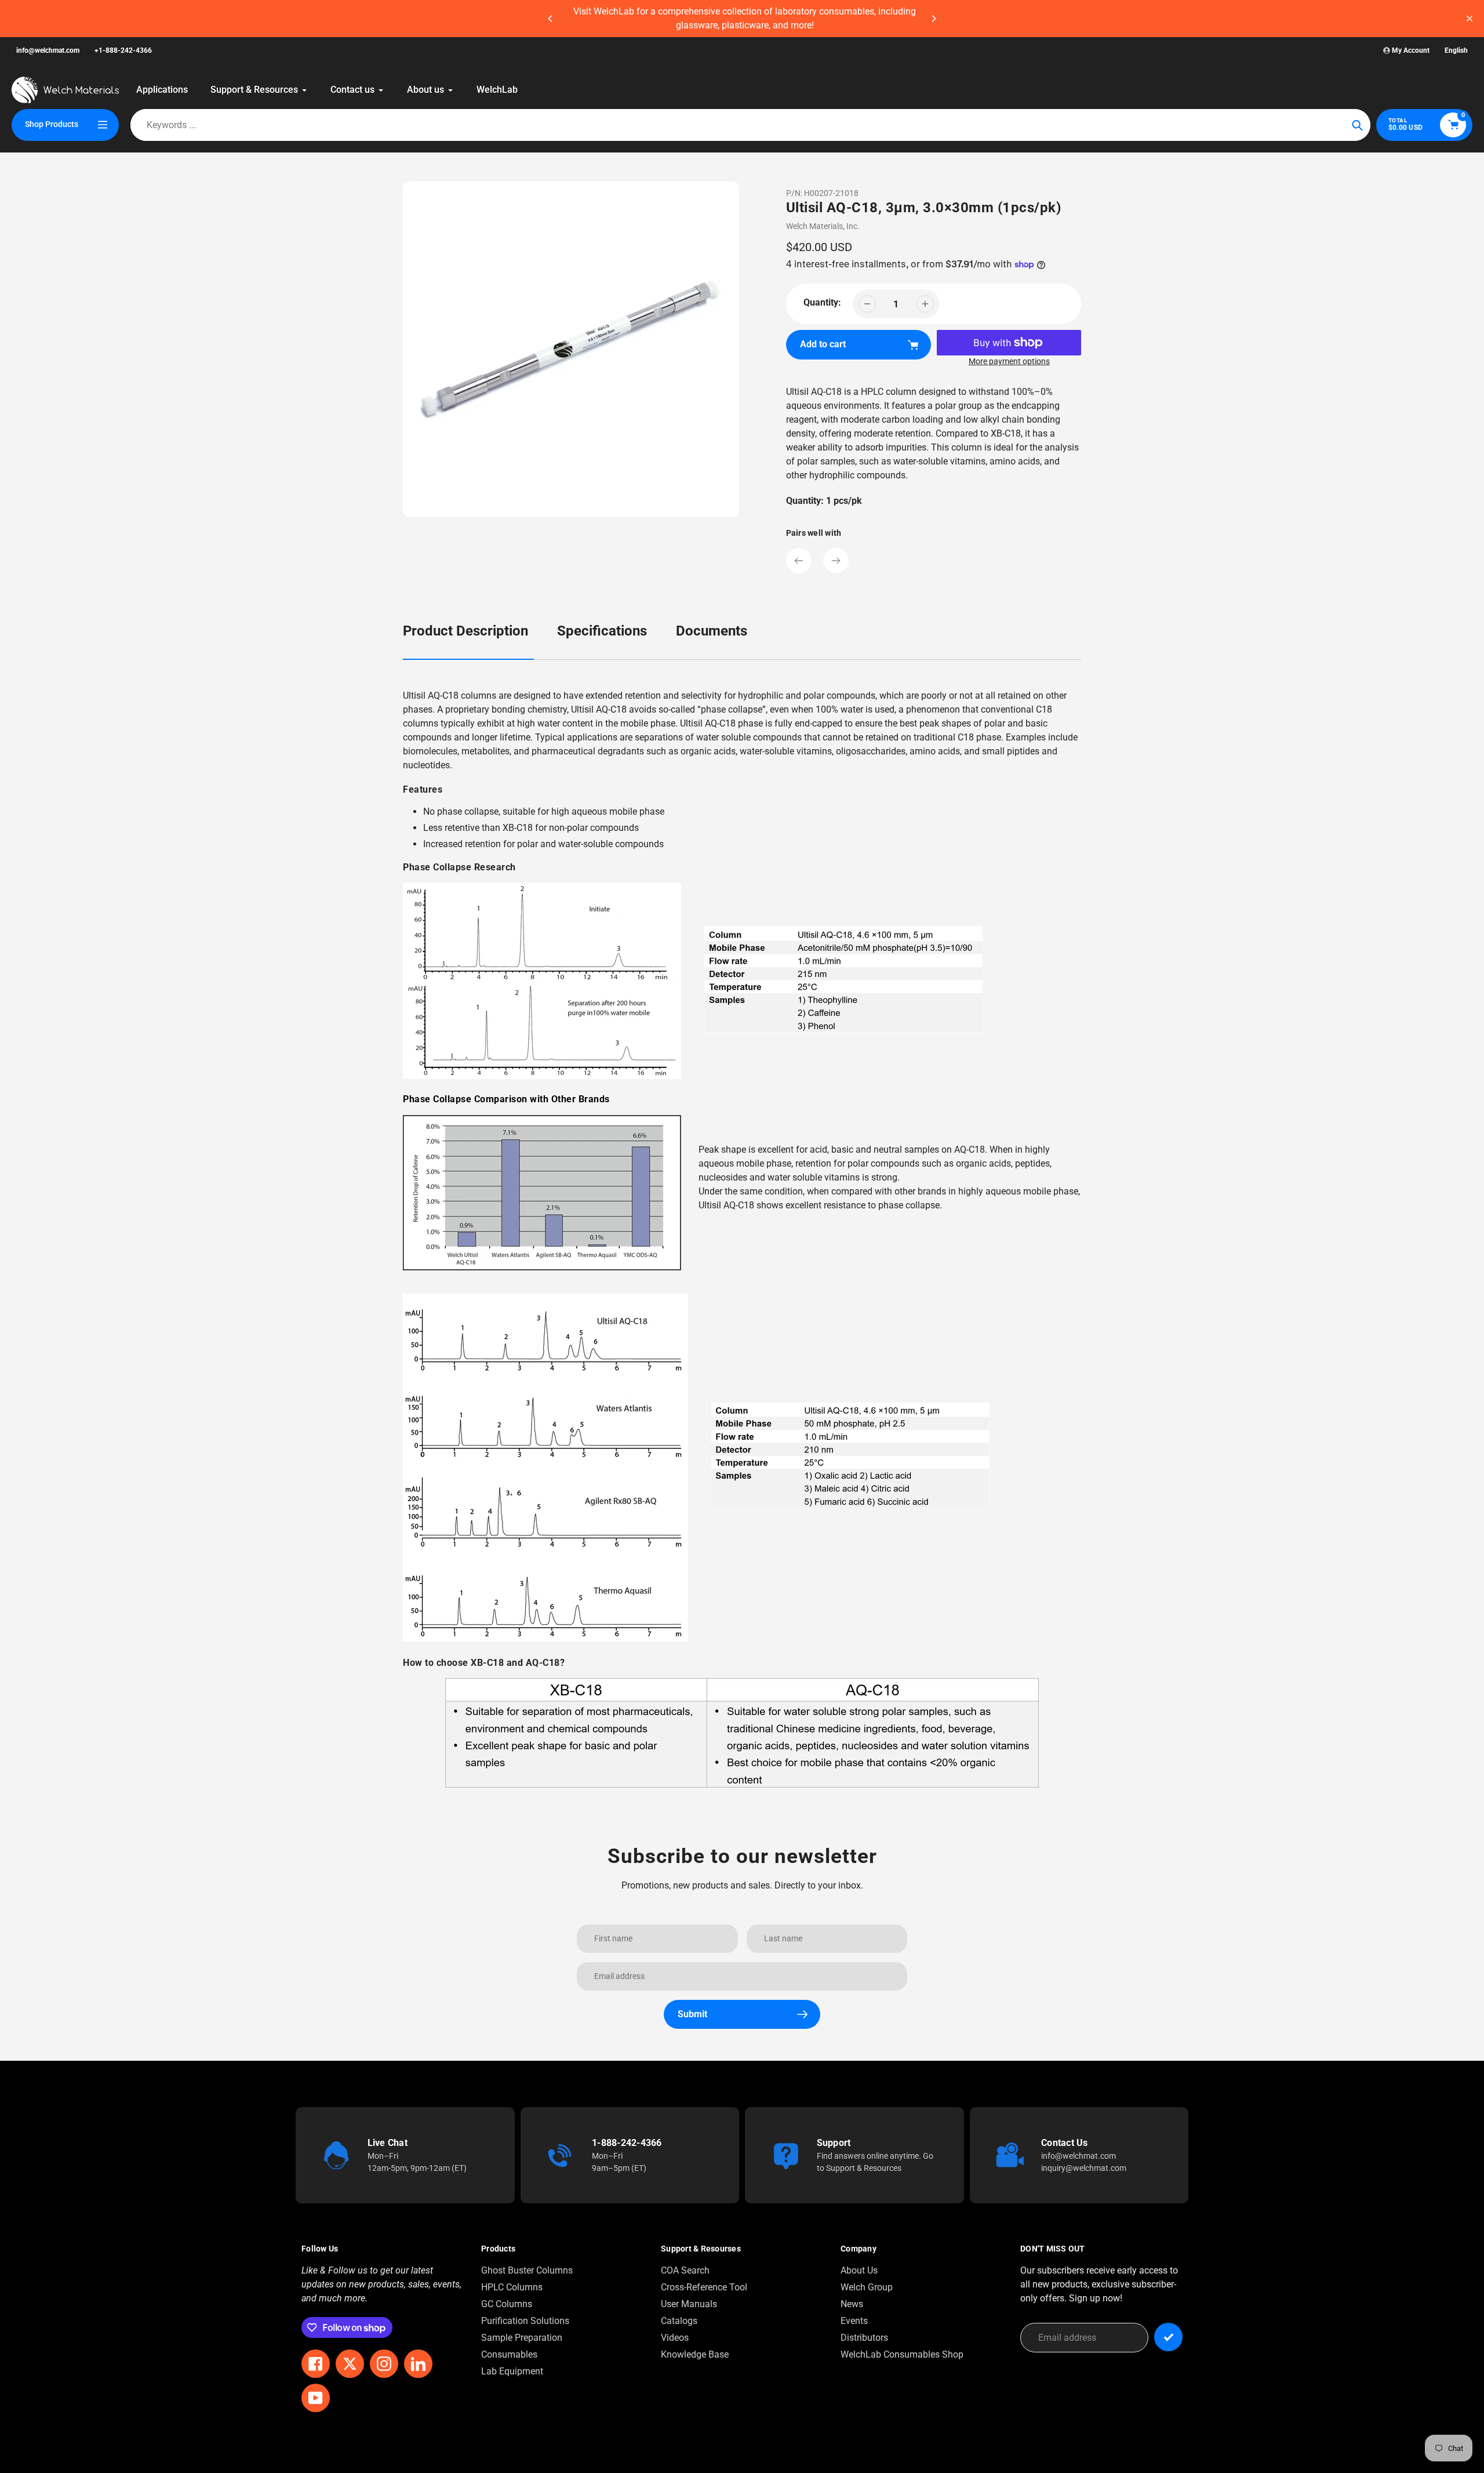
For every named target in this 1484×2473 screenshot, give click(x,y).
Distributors (864, 2338)
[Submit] (1168, 2337)
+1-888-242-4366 (123, 50)
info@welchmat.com (48, 50)
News (852, 2304)
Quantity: (822, 302)
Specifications (602, 631)
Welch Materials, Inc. (823, 226)
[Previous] (551, 19)
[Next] (933, 19)
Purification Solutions (525, 2321)
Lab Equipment (512, 2371)
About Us (859, 2270)
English (1456, 50)
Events (854, 2321)
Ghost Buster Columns (527, 2270)
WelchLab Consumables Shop (902, 2354)
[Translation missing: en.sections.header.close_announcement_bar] (1470, 19)
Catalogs (679, 2321)
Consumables (509, 2354)
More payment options (1009, 361)
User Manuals (689, 2304)
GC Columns (507, 2304)
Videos (675, 2338)
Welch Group (867, 2287)
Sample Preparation (522, 2338)
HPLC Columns (512, 2287)
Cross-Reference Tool (704, 2287)
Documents (712, 631)
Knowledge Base (695, 2354)
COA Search (685, 2270)
